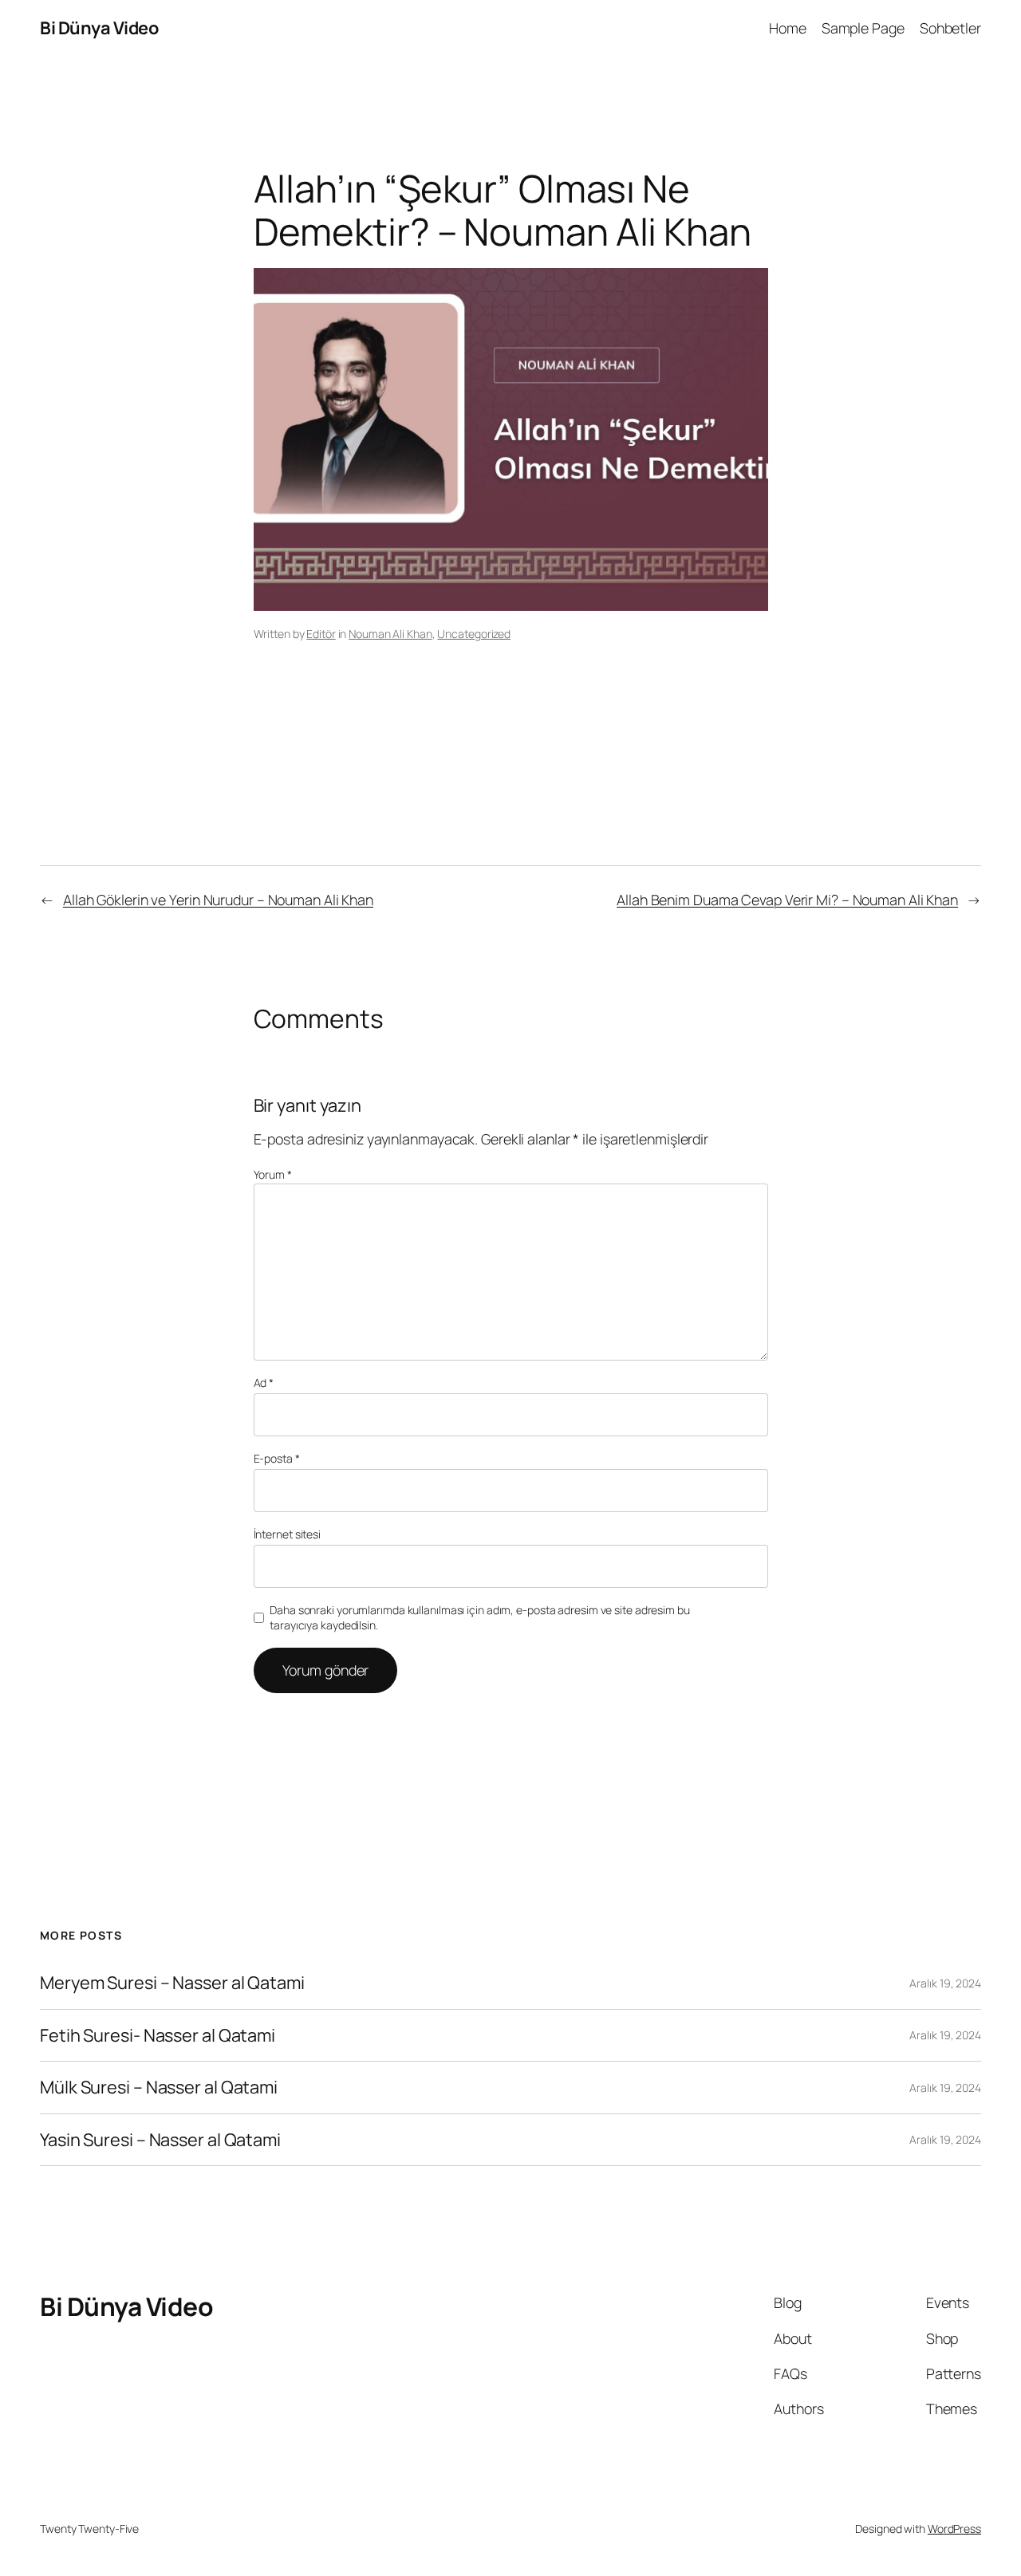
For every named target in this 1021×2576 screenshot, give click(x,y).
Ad (264, 1383)
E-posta (277, 1458)
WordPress (954, 2529)
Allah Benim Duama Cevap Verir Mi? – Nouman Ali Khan (787, 900)
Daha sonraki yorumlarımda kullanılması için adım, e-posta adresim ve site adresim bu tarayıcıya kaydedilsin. (480, 1618)
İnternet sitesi (288, 1534)
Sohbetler (950, 28)
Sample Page (863, 28)
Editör (321, 634)
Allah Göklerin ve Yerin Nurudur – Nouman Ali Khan (218, 900)
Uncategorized (474, 634)
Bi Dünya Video (99, 28)
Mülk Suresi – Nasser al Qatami (159, 2087)
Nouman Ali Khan (390, 634)
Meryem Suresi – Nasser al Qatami (172, 1983)
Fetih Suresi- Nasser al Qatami (158, 2035)
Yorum (273, 1174)
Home (788, 28)
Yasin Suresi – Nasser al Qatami (160, 2140)
